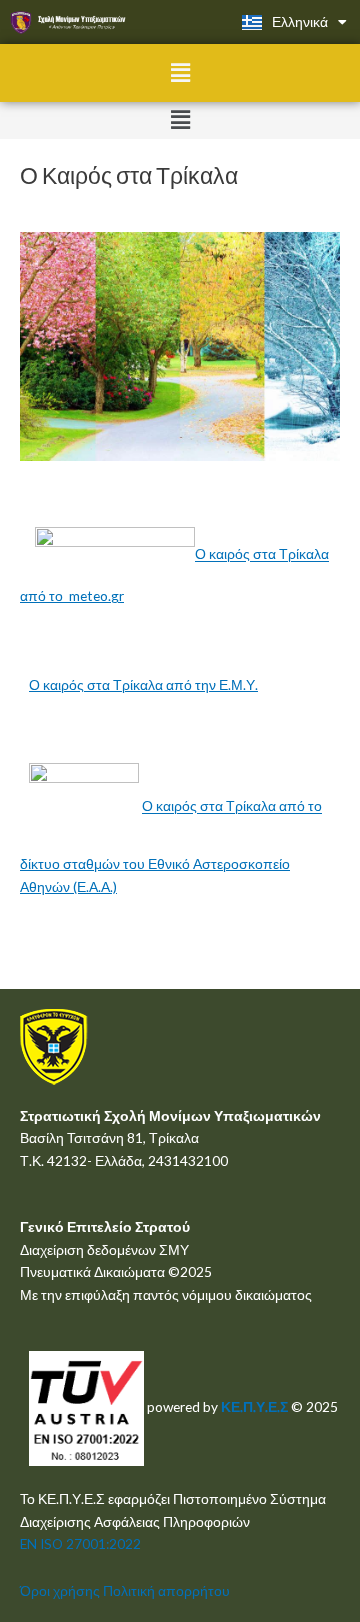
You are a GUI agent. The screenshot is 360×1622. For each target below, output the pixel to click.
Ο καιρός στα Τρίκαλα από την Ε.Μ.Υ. (143, 684)
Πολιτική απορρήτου (166, 1590)
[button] (180, 72)
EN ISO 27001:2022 (80, 1543)
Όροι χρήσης (60, 1590)
